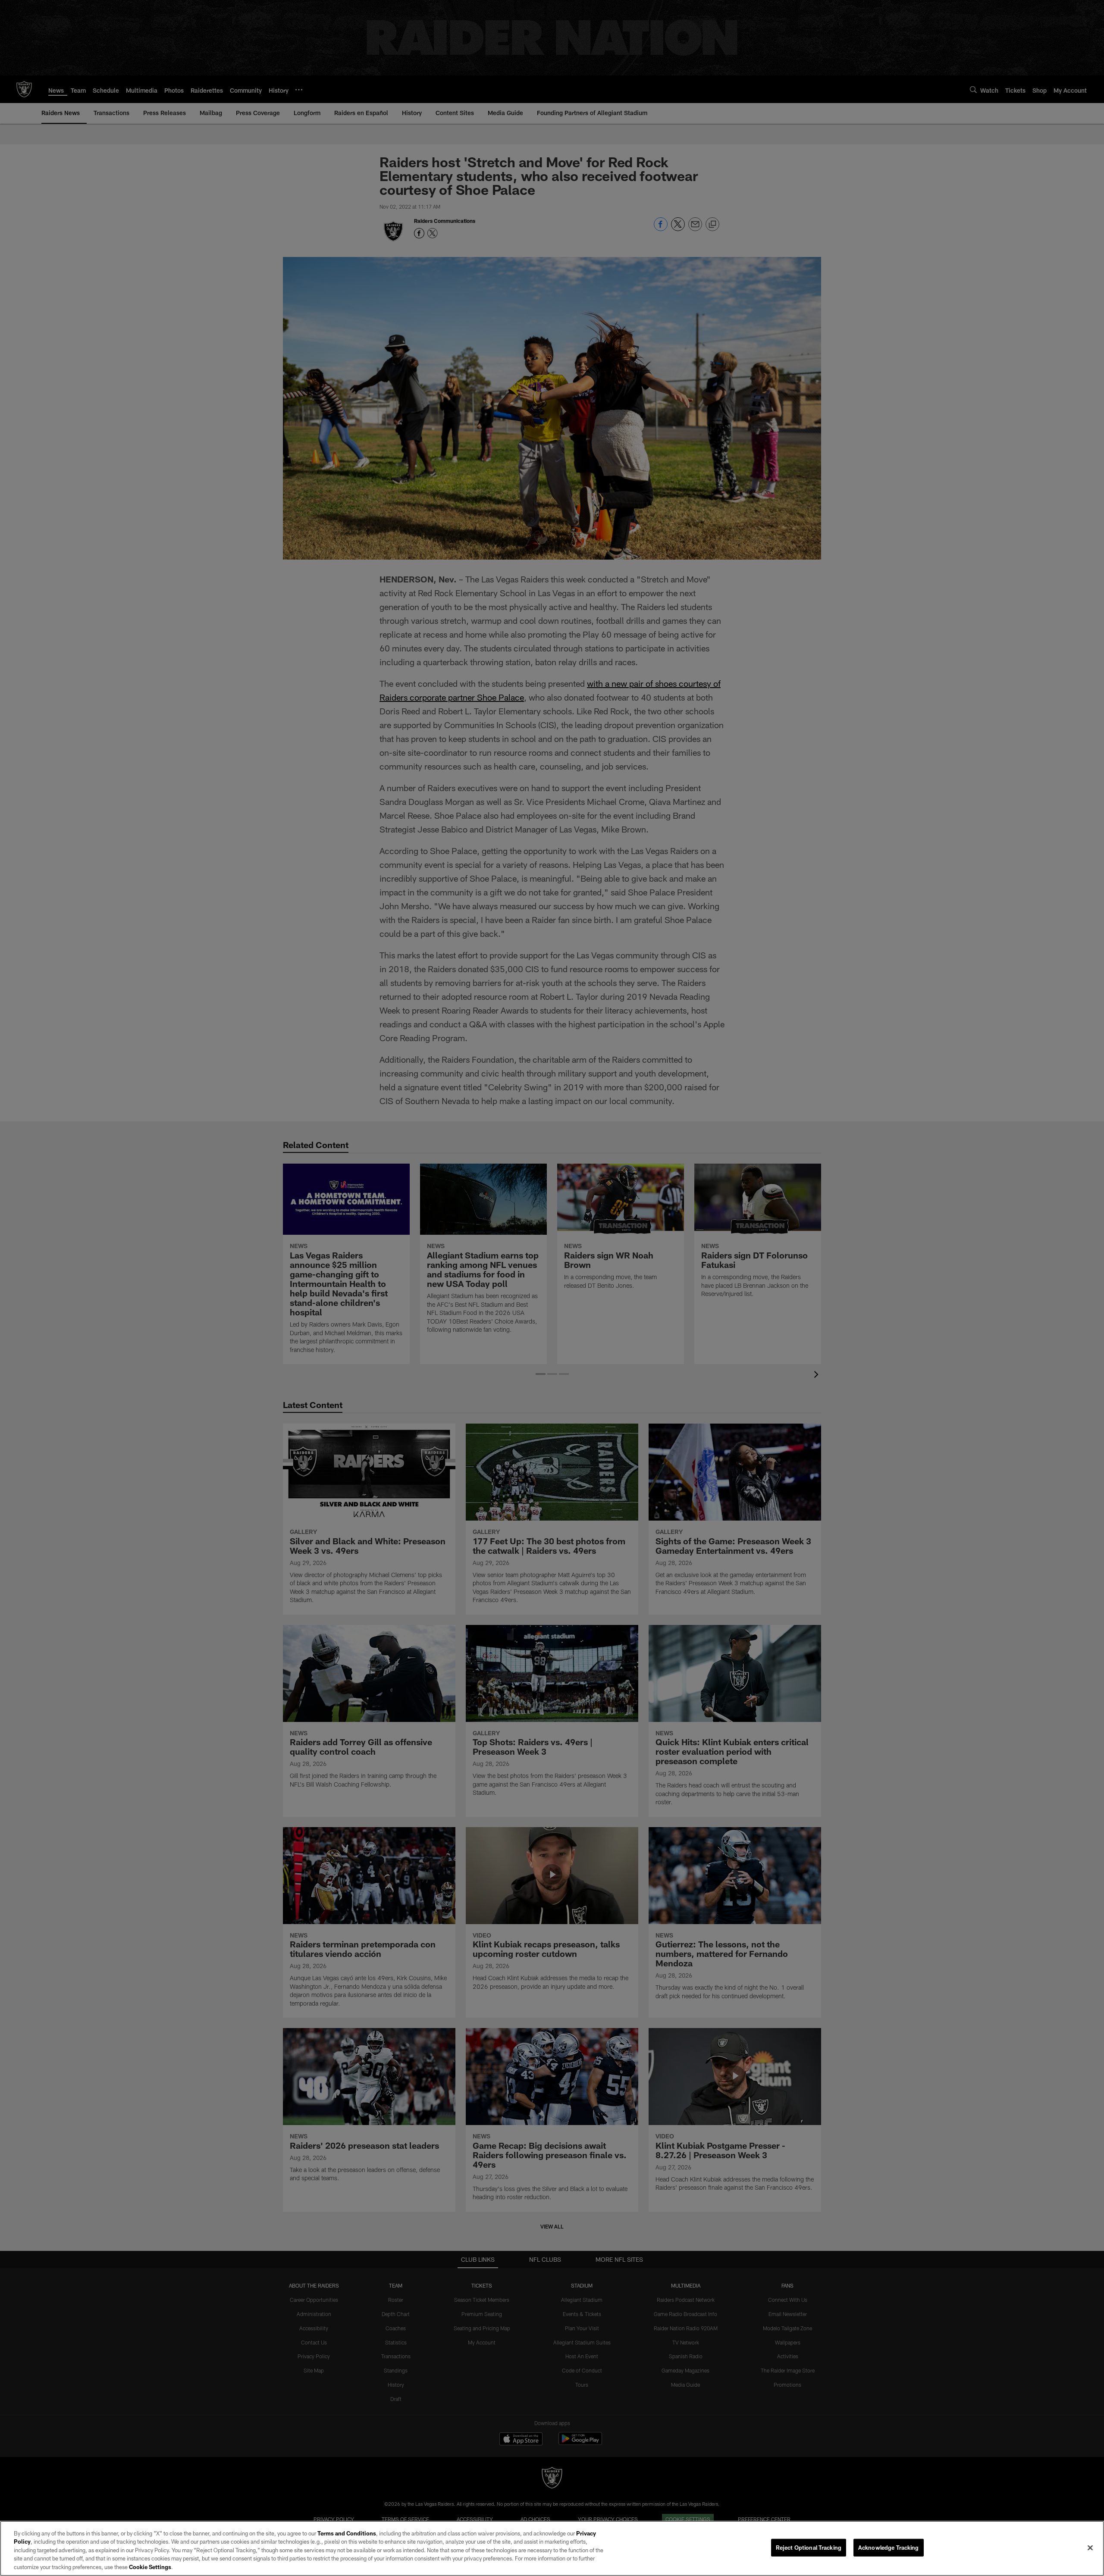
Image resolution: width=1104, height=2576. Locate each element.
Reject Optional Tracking (809, 2548)
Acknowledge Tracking (889, 2548)
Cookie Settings (150, 2567)
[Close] (1090, 2548)
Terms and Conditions (347, 2533)
